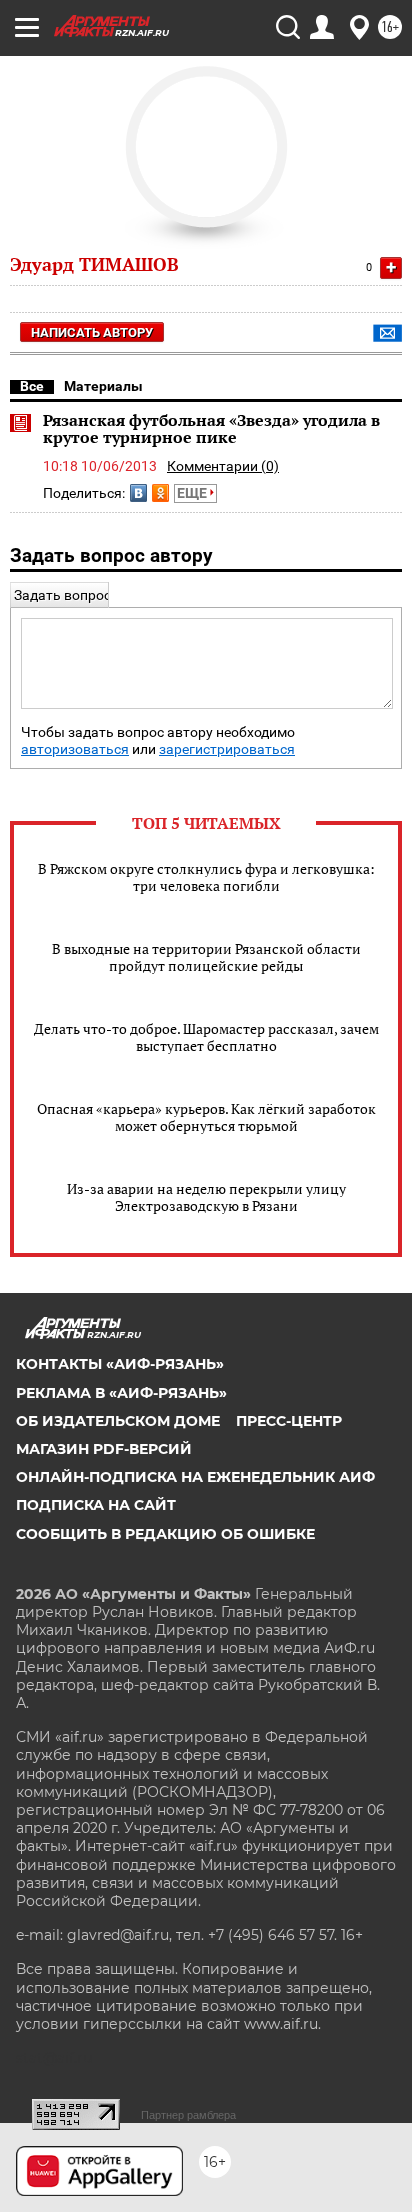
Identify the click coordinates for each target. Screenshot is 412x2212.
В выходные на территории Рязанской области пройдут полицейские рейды (206, 957)
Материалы (103, 386)
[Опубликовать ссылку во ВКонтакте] (138, 493)
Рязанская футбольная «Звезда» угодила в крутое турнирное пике (211, 429)
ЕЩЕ (193, 493)
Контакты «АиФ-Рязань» (120, 1364)
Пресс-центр (289, 1421)
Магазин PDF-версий (104, 1449)
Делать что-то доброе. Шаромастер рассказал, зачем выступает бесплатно (206, 1037)
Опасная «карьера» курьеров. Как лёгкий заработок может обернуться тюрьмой (206, 1117)
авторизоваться (75, 749)
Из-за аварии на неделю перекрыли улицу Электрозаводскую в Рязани (206, 1197)
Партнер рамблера (188, 2115)
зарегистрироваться (227, 749)
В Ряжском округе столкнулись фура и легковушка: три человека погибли (206, 877)
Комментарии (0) (223, 466)
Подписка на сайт (96, 1505)
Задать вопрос (62, 595)
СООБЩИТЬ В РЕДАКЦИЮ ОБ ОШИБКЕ (165, 1534)
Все (32, 386)
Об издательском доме (118, 1421)
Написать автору (92, 332)
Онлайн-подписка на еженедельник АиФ (195, 1477)
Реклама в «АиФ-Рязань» (121, 1393)
